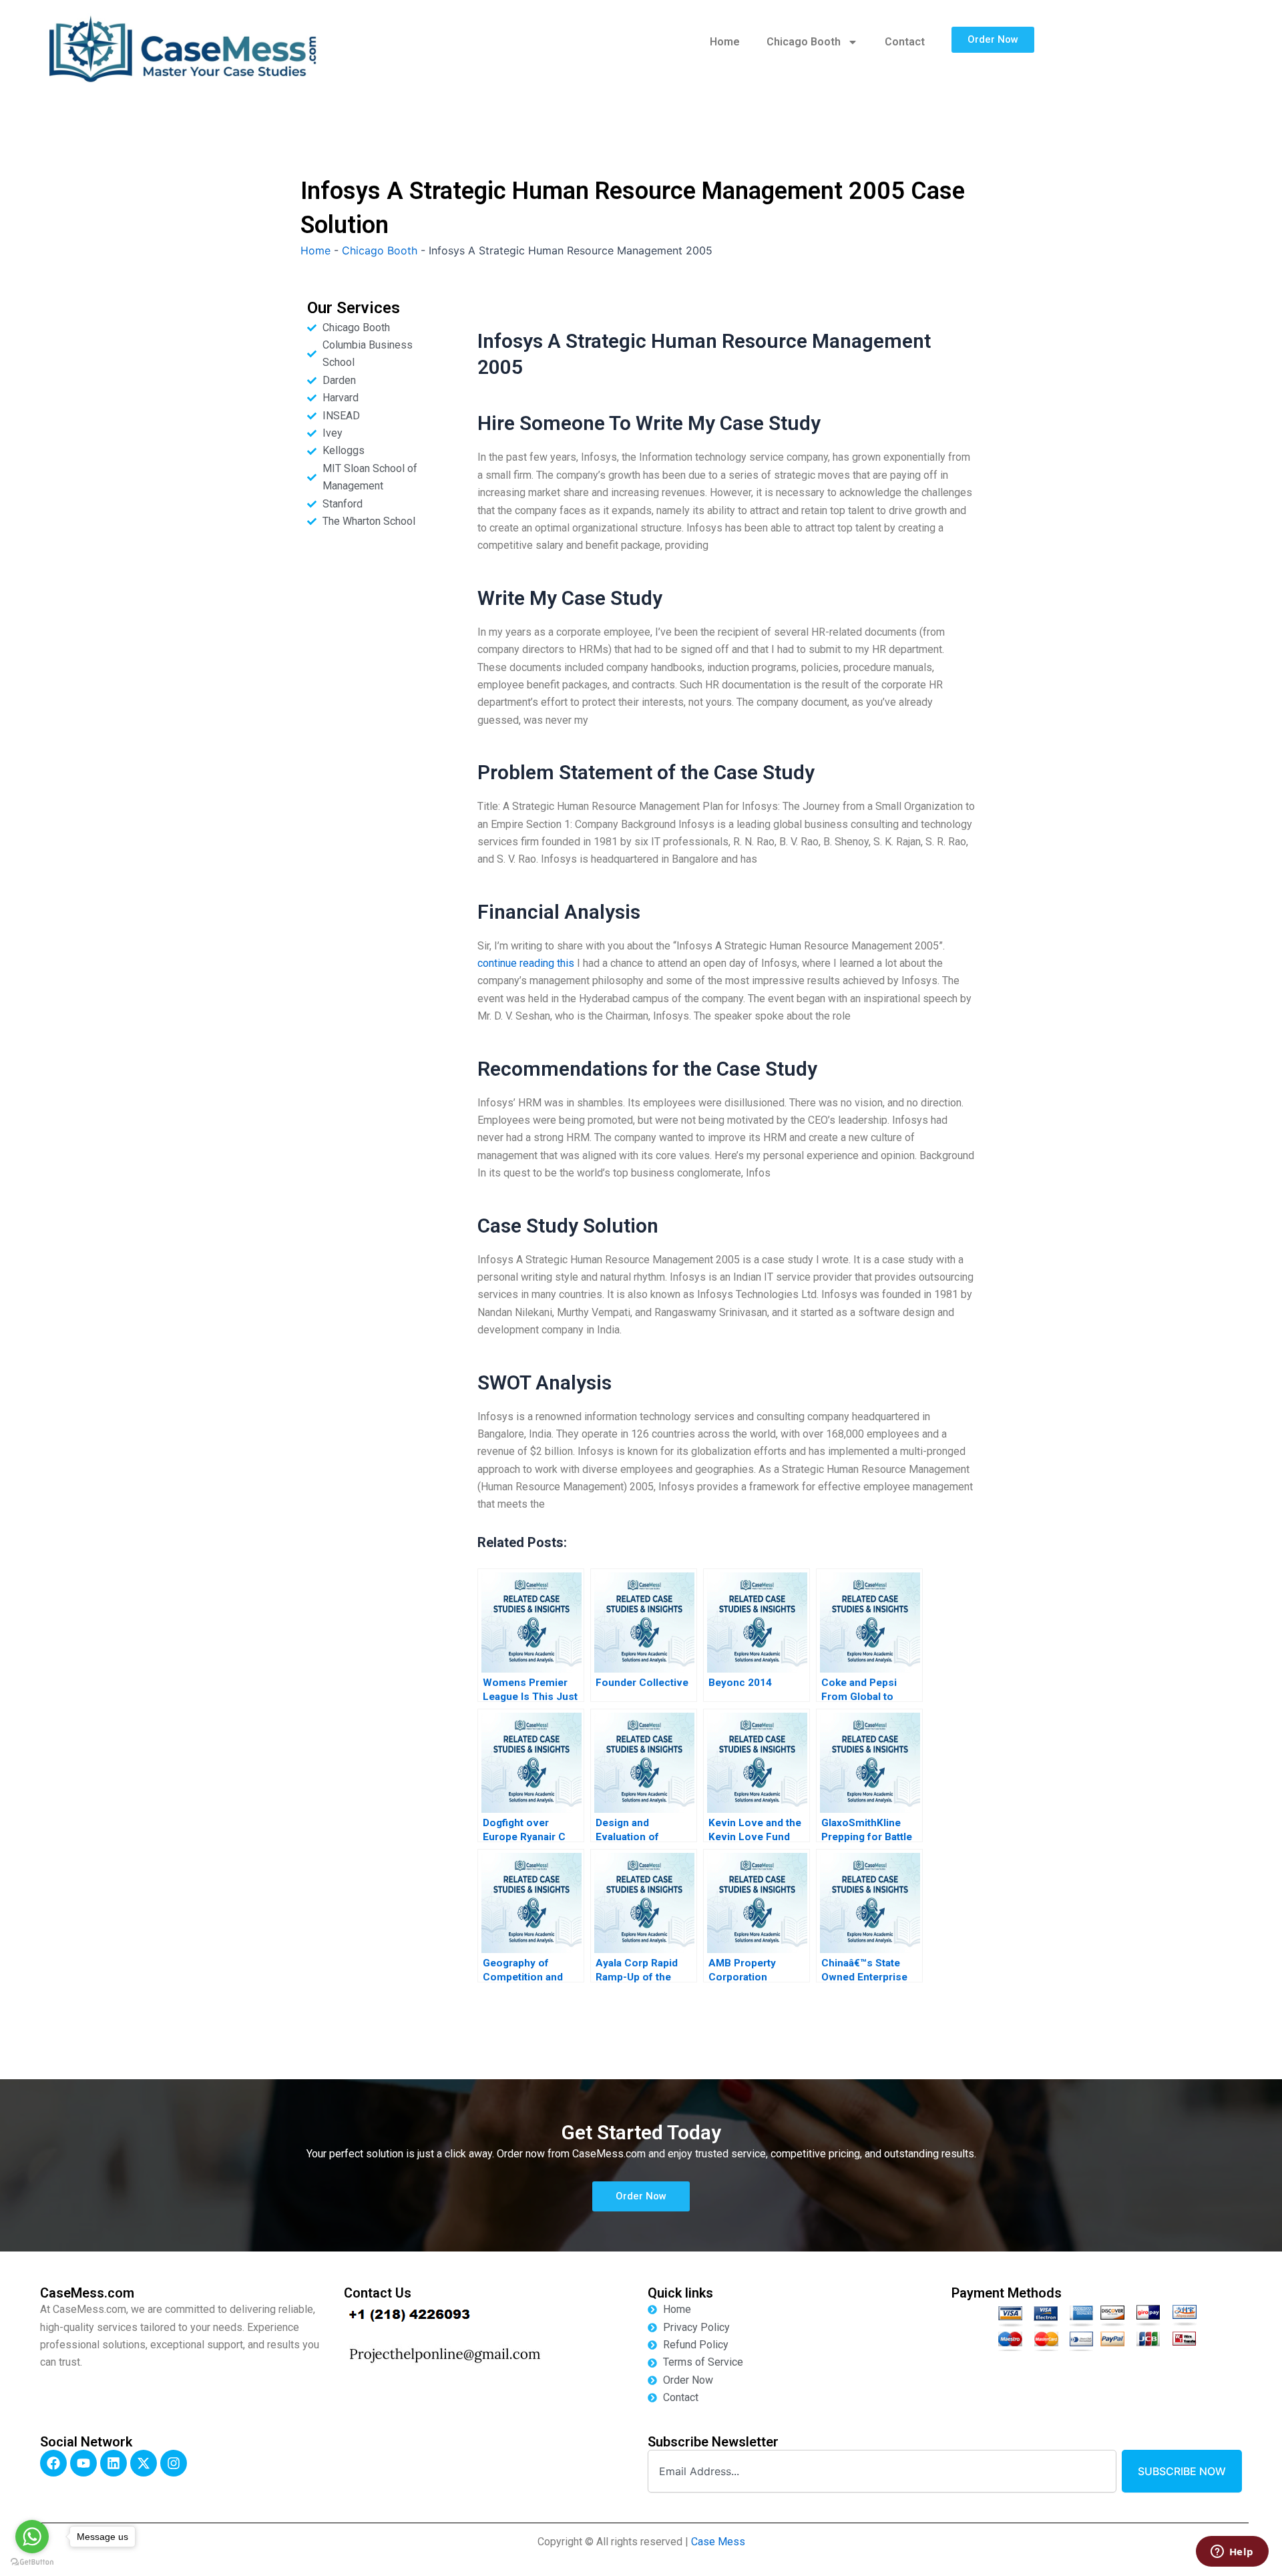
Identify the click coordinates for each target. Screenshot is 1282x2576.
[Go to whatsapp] (32, 2537)
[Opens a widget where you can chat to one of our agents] (1232, 2553)
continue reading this (526, 963)
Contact (905, 42)
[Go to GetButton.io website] (32, 2562)
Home (725, 42)
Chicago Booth (804, 42)
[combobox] (882, 2471)
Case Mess (718, 2542)
